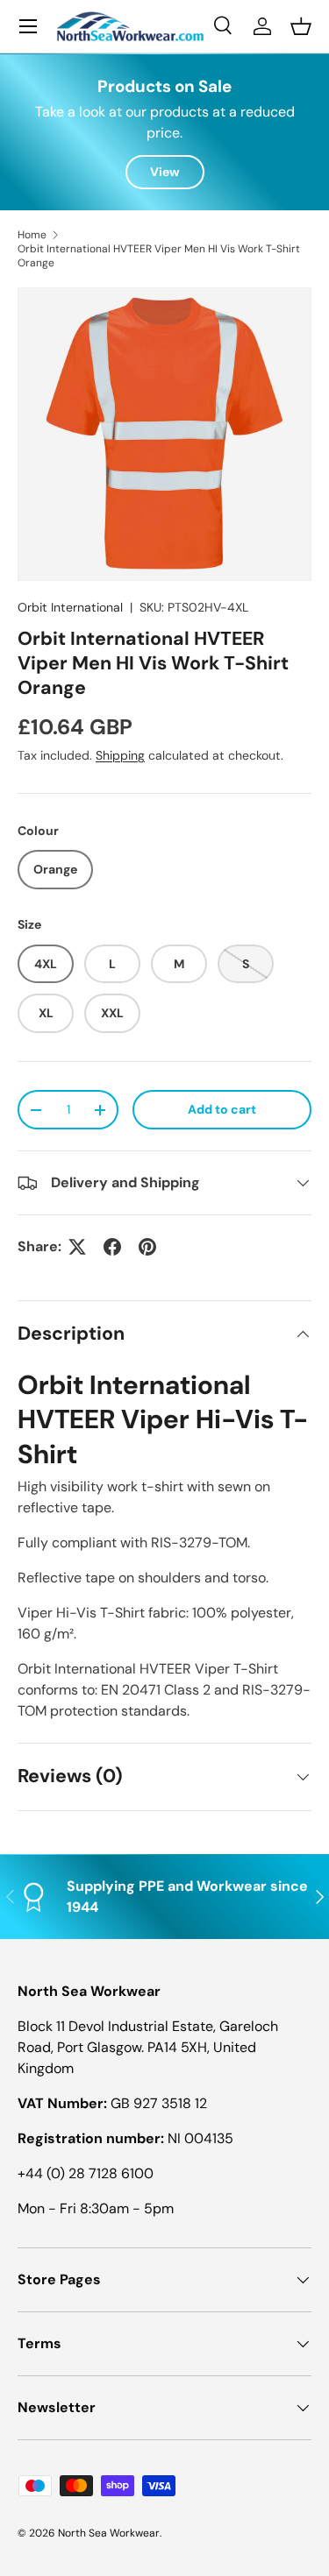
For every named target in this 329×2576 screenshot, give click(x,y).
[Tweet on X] (77, 1247)
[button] (301, 26)
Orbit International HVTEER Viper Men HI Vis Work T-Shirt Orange (159, 256)
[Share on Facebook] (112, 1247)
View (165, 172)
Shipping (120, 755)
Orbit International (70, 607)
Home (32, 235)
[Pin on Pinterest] (147, 1247)
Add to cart (222, 1109)
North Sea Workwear (109, 2533)
